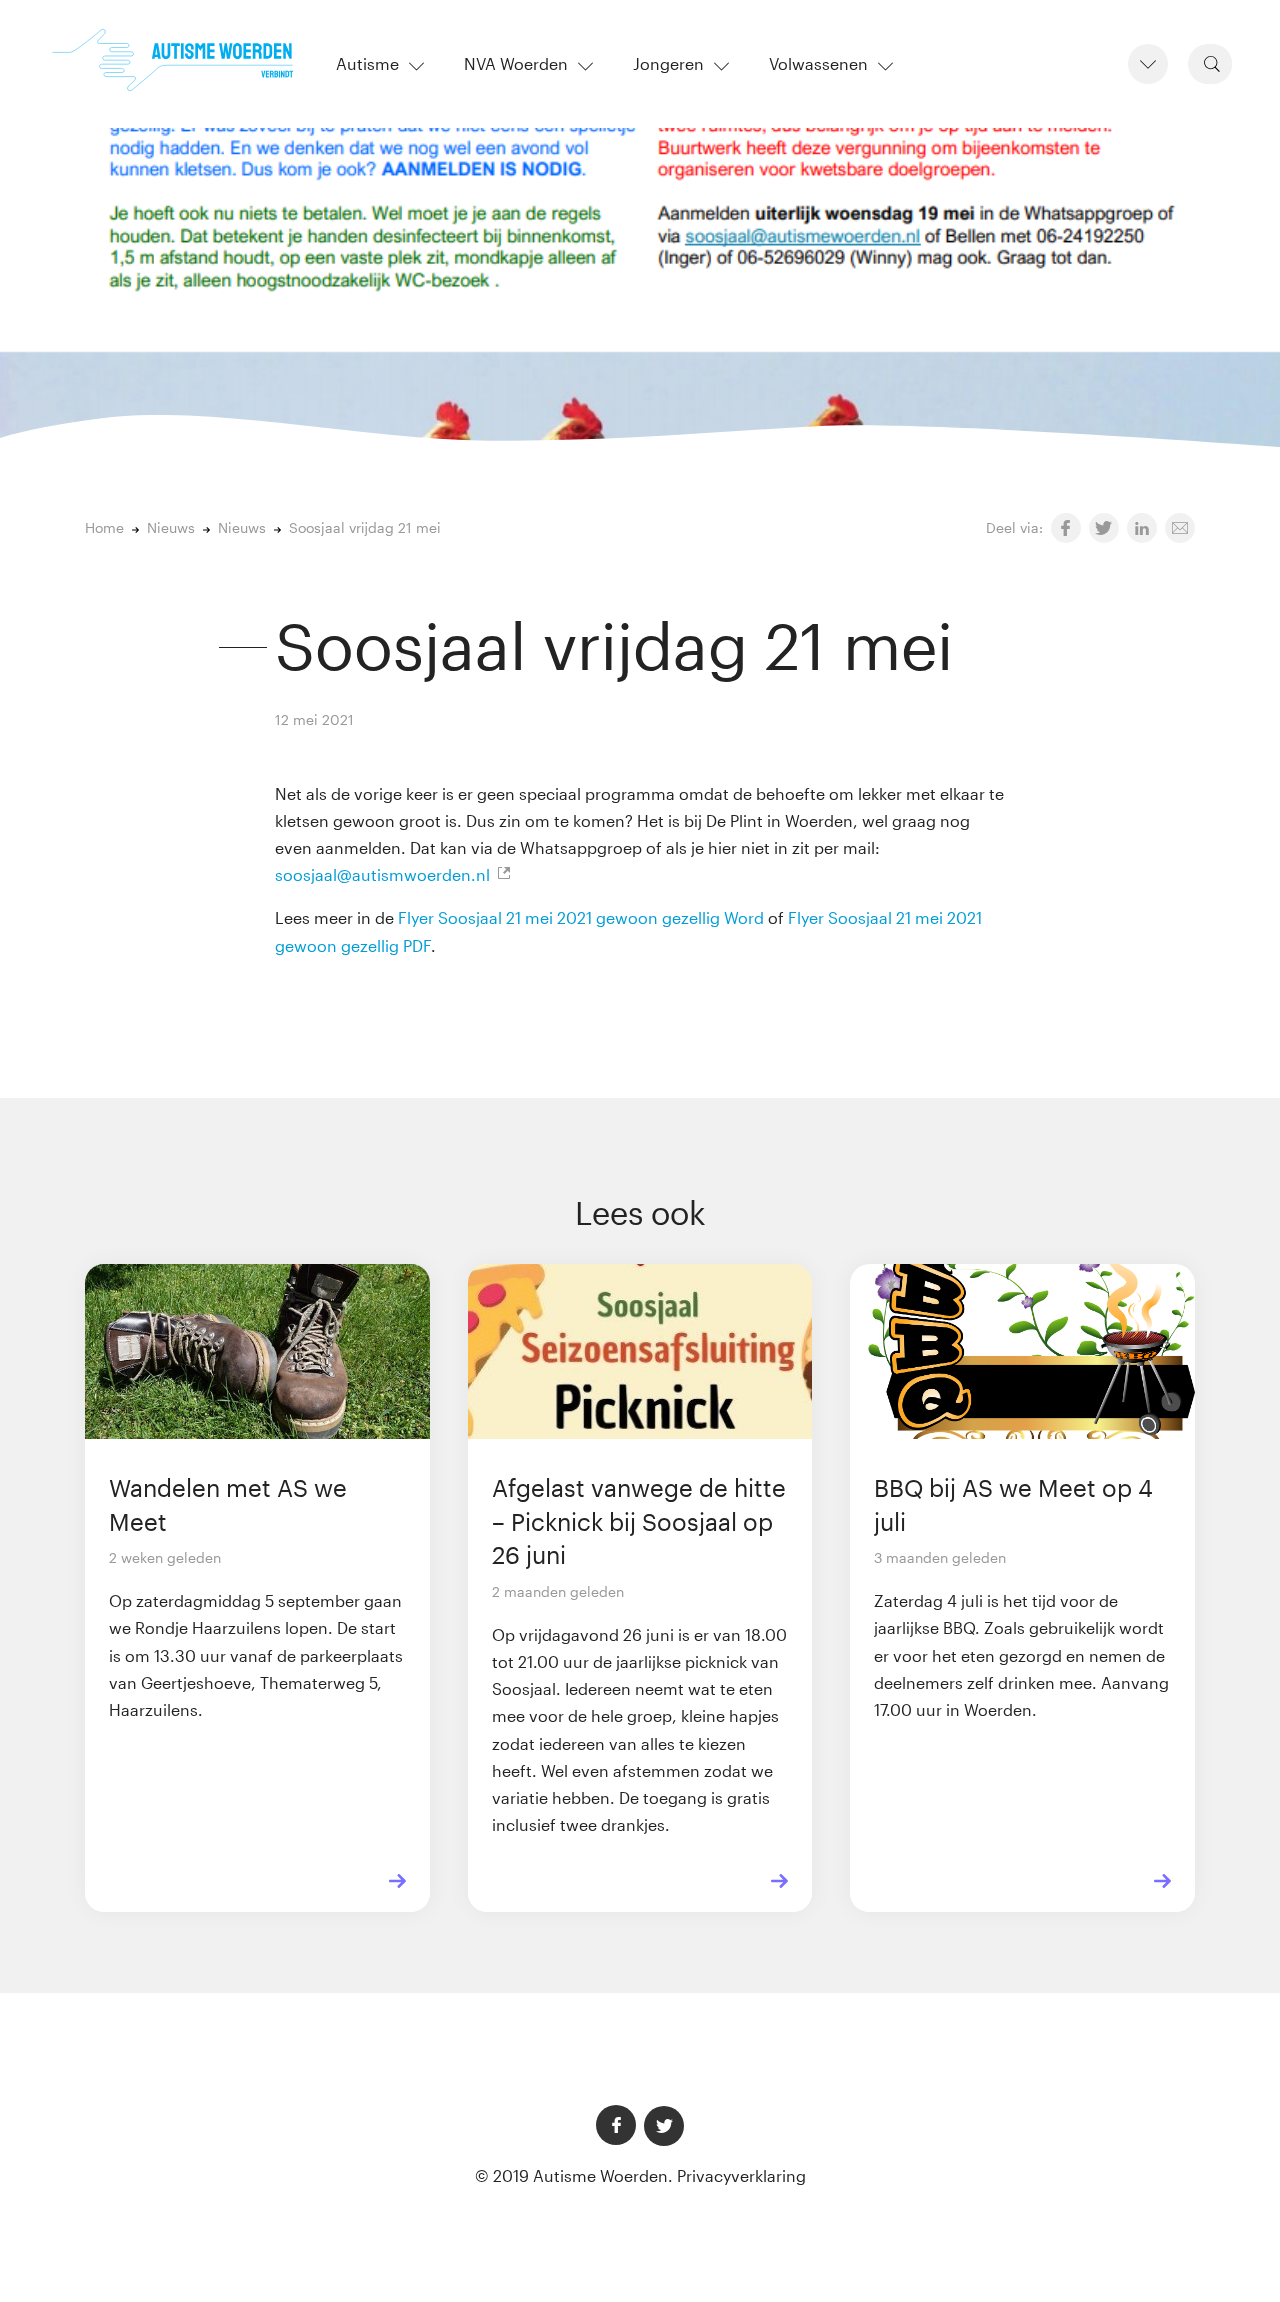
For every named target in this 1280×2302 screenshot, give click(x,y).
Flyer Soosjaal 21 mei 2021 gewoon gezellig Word (581, 917)
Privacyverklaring (741, 2175)
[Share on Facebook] (1066, 528)
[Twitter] (664, 2126)
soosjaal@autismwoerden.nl (382, 874)
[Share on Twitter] (1104, 528)
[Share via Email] (1180, 528)
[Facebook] (616, 2125)
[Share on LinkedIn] (1142, 528)
